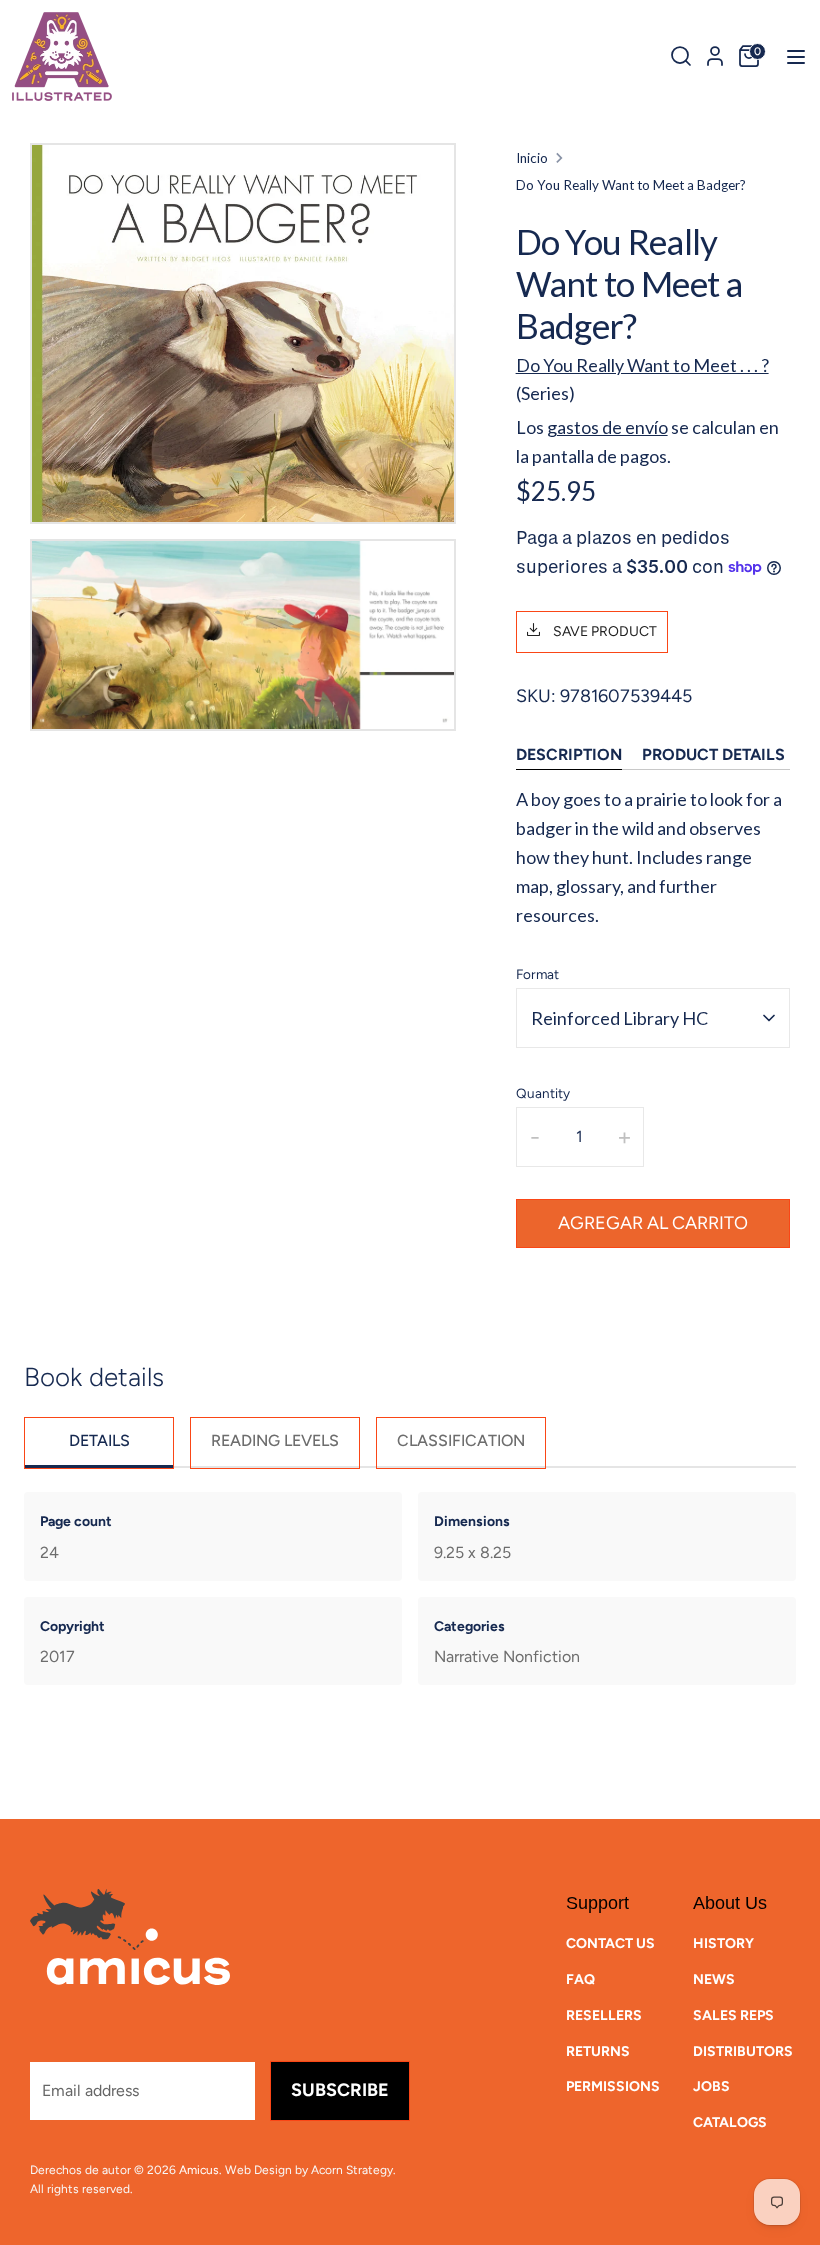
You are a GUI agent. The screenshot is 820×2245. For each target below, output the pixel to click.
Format (537, 974)
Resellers (604, 2015)
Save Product (603, 631)
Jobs (711, 2086)
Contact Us (610, 1943)
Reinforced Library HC (619, 1018)
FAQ (580, 1979)
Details (99, 1440)
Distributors (743, 2051)
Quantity (543, 1093)
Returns (598, 2051)
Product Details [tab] (713, 754)
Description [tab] (569, 754)
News (714, 1979)
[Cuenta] (715, 53)
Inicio (532, 158)
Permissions (613, 2086)
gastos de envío (607, 427)
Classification (461, 1440)
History (723, 1943)
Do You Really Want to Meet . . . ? (642, 365)
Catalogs (730, 2122)
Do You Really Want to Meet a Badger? (631, 185)
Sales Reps (733, 2015)
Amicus (199, 2170)
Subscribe (340, 2090)
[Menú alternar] (789, 56)
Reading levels (275, 1440)
